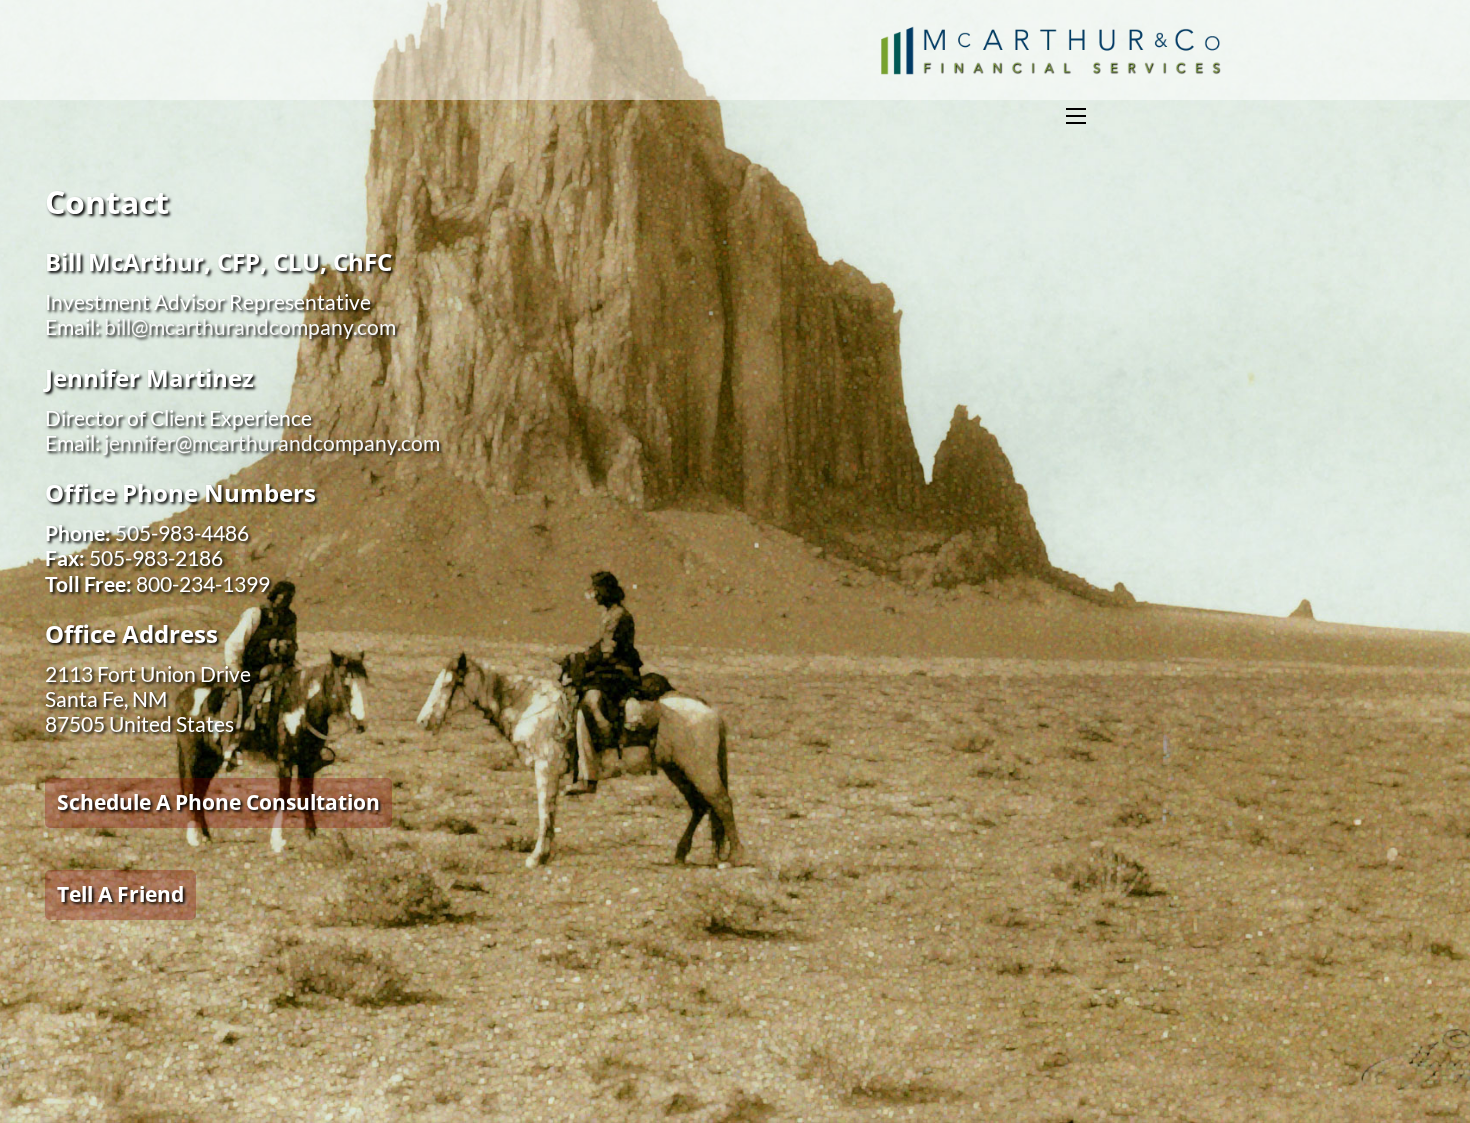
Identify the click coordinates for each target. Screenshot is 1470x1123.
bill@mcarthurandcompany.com (250, 326)
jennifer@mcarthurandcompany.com (272, 442)
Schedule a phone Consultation (218, 802)
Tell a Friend (120, 894)
